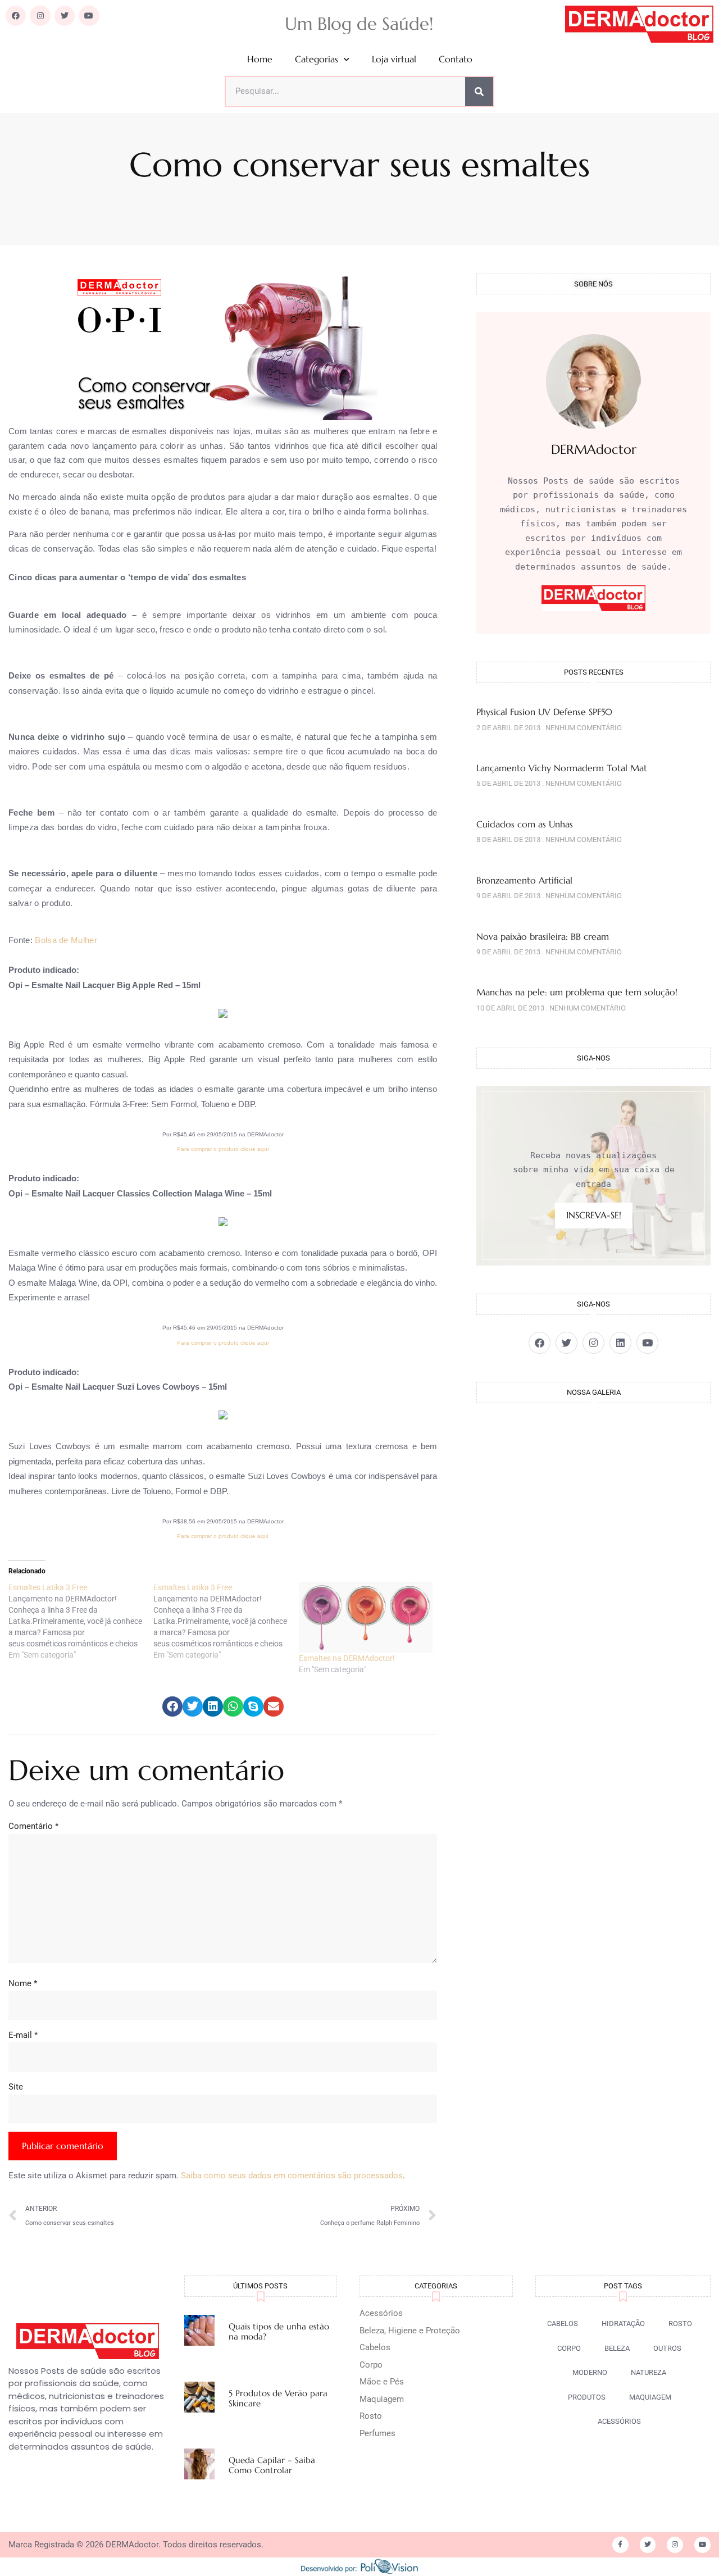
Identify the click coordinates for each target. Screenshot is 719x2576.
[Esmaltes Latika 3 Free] (81, 1621)
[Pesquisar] (479, 92)
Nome (23, 1983)
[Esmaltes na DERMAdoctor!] (366, 1617)
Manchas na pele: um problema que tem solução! (577, 992)
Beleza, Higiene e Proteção (410, 2331)
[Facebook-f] (620, 2545)
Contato (456, 59)
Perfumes (377, 2433)
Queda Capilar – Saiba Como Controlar (272, 2465)
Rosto (371, 2416)
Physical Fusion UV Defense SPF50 (544, 712)
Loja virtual (394, 59)
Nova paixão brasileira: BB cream (543, 936)
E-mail (23, 2035)
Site (16, 2087)
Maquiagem (382, 2399)
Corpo (371, 2365)
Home (260, 59)
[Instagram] (40, 16)
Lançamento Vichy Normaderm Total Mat (562, 768)
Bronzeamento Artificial (524, 880)
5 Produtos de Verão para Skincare (278, 2398)
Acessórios (381, 2313)
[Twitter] (65, 16)
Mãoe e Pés (382, 2382)
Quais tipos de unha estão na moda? (279, 2331)
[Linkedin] (620, 1343)
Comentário (33, 1826)
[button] (172, 1706)
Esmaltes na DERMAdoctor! (347, 1658)
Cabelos (375, 2347)
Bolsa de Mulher (66, 940)
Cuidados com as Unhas (525, 824)
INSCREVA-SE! (594, 1215)
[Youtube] (89, 16)
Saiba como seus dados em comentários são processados (292, 2176)
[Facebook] (16, 16)
